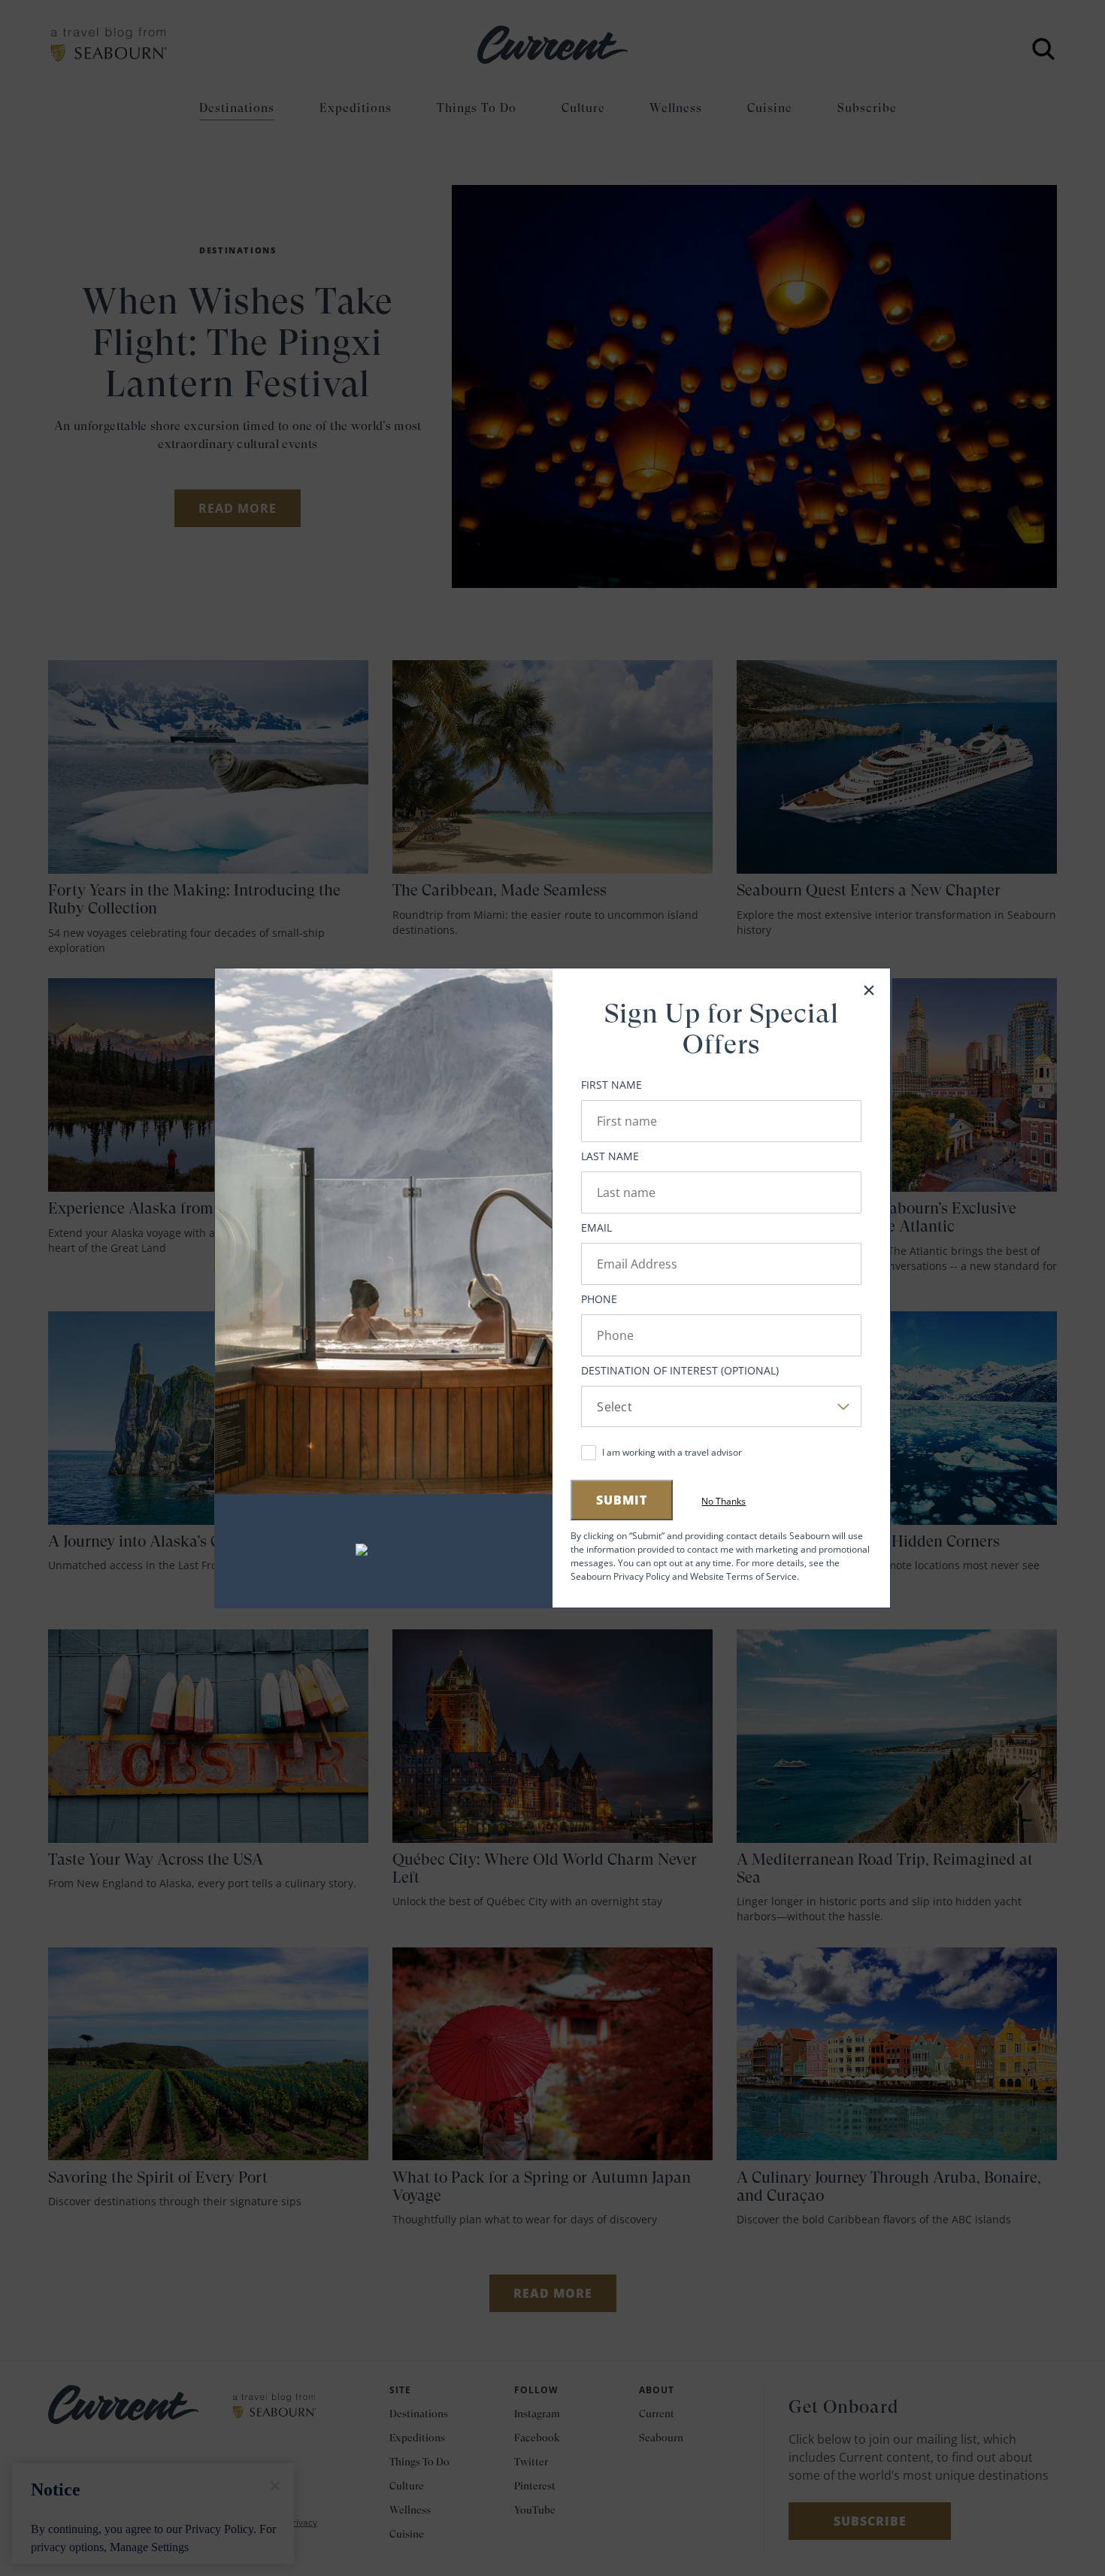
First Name (612, 1085)
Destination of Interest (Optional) (680, 1370)
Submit (622, 1500)
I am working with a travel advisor (672, 1452)
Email (596, 1227)
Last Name (610, 1156)
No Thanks (724, 1502)
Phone (599, 1299)
